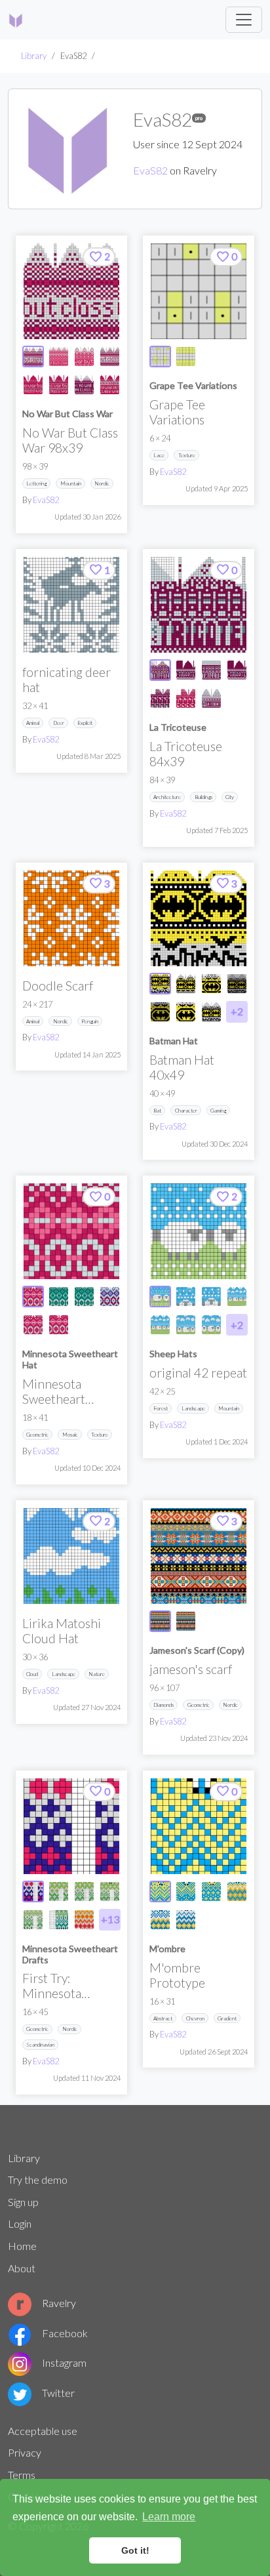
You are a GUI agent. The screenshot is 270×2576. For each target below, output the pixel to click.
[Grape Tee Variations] (199, 291)
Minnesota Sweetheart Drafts (70, 1954)
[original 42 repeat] (199, 1231)
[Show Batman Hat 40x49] (160, 984)
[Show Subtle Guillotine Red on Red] (186, 698)
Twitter (58, 2393)
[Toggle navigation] (244, 20)
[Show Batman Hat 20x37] (186, 1012)
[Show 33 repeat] (211, 1325)
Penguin (90, 1021)
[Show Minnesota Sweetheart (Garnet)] (33, 1297)
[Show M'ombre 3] (237, 1891)
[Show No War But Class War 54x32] (33, 385)
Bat (157, 1111)
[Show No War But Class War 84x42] (59, 357)
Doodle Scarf (58, 986)
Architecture (167, 797)
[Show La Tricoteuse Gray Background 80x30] (211, 698)
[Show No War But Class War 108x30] (84, 357)
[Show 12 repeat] (186, 1297)
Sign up (23, 2202)
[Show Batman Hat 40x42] (237, 984)
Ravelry (59, 2303)
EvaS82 (150, 170)
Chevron (195, 2018)
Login (20, 2223)
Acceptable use (43, 2431)
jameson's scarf (191, 1669)
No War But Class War (67, 414)
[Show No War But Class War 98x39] (33, 357)
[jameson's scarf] (199, 1556)
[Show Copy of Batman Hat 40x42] (211, 1012)
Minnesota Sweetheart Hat (70, 1359)
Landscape (193, 1408)
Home (22, 2246)
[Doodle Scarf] (71, 918)
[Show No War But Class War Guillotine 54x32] (59, 385)
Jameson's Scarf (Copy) (197, 1650)
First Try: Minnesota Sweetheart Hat (65, 1993)
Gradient (227, 2018)
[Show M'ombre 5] (186, 1920)
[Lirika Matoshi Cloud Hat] (71, 1556)
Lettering (36, 483)
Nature (97, 1674)
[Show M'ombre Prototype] (160, 1891)
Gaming (218, 1111)
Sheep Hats (173, 1354)
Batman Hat (174, 1041)
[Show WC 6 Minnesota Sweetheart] (84, 1920)
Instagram (64, 2362)
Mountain (71, 483)
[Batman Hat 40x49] (199, 918)
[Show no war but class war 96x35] (110, 357)
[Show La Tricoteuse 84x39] (160, 670)
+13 (110, 1919)
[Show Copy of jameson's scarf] (186, 1621)
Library (34, 56)
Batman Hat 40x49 (182, 1067)
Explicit (85, 723)
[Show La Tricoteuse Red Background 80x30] (186, 670)
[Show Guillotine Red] (160, 698)
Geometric (37, 1435)
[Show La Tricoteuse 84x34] (211, 670)
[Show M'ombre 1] (186, 1891)
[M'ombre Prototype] (199, 1826)
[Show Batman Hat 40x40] (186, 984)
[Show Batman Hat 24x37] (211, 984)
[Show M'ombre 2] (211, 1891)
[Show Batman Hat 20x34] (160, 1012)
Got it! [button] (135, 2550)
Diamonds (164, 1705)
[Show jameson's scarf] (160, 1621)
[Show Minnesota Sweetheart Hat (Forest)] (59, 1297)
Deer (59, 723)
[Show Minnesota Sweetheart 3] (110, 1891)
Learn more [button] (169, 2517)
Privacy (25, 2452)
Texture (187, 455)
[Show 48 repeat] (237, 1297)
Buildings (203, 797)
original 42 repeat (198, 1373)
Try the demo (38, 2179)
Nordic (102, 483)
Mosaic (70, 1435)
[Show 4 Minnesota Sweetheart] (33, 1920)
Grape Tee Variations (193, 385)
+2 (237, 1011)
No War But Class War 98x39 (70, 440)
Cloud (32, 1674)
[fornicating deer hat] (71, 605)
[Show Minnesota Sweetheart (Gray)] (110, 1297)
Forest (161, 1408)
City (230, 797)
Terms (22, 2475)
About (22, 2268)
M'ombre (167, 1949)
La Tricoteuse (178, 727)
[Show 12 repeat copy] (211, 1297)
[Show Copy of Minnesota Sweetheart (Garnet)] (33, 1325)
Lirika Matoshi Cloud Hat (62, 1631)
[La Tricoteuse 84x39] (199, 605)
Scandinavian (40, 2045)
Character (186, 1111)
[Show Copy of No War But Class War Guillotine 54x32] (110, 385)
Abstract (163, 2018)
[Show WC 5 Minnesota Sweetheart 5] (59, 1920)
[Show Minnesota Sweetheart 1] (59, 1891)
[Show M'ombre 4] (160, 1920)
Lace (159, 455)
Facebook (65, 2333)
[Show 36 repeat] (186, 1325)
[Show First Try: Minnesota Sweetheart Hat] (33, 1891)
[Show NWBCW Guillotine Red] (84, 385)
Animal (33, 723)
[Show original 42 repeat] (160, 1297)
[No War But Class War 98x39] (71, 291)
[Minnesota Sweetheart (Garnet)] (71, 1231)
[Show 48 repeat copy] (160, 1325)
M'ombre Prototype (177, 1975)
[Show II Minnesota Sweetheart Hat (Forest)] (84, 1297)
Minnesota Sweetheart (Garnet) (54, 1399)
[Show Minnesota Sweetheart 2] (84, 1891)
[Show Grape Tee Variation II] (186, 357)
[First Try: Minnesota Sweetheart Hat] (71, 1826)
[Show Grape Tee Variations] (160, 357)
